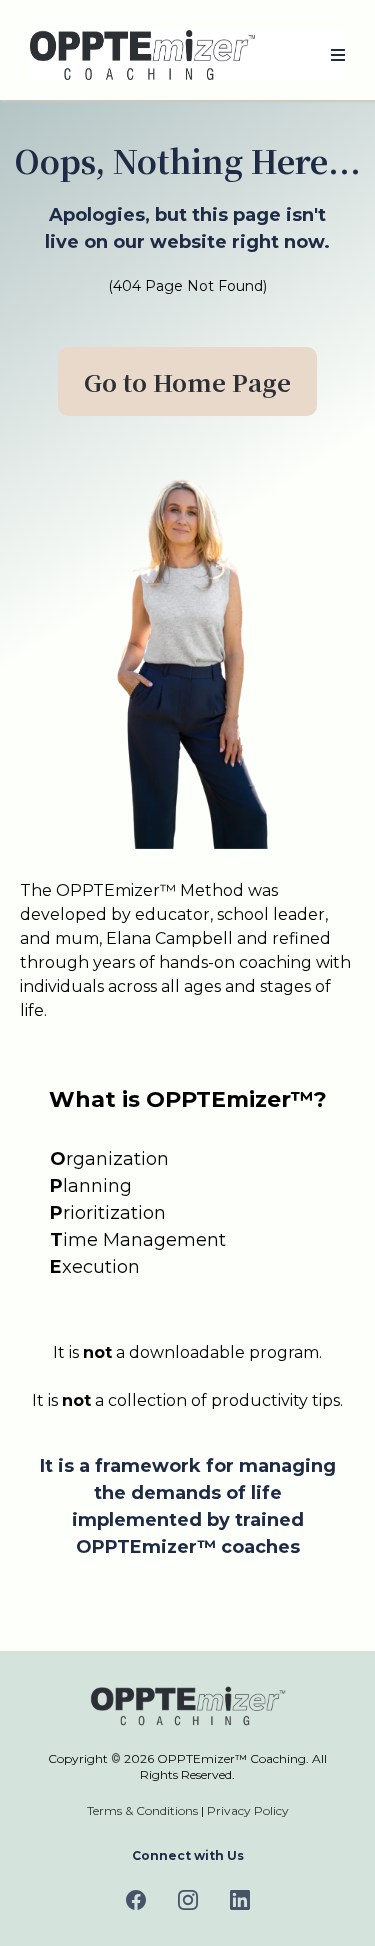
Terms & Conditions (142, 1810)
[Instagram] (188, 1900)
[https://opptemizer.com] (142, 55)
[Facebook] (136, 1900)
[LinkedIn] (240, 1900)
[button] (335, 55)
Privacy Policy (248, 1810)
